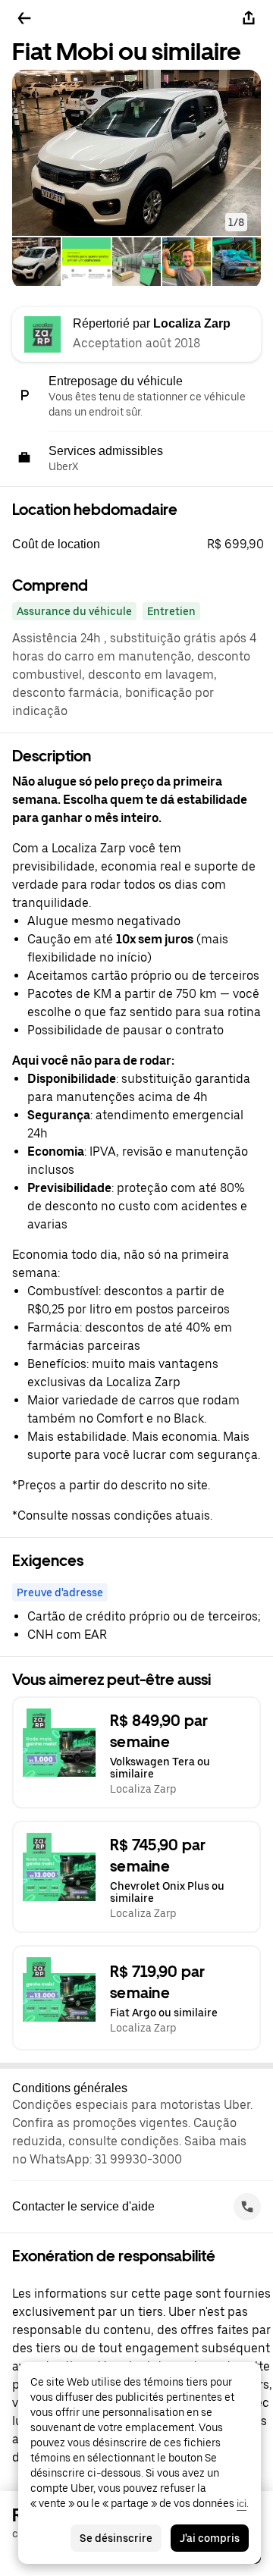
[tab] (36, 263)
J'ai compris (210, 2538)
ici (242, 2503)
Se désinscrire (116, 2538)
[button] (136, 153)
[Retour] (24, 18)
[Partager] (249, 18)
